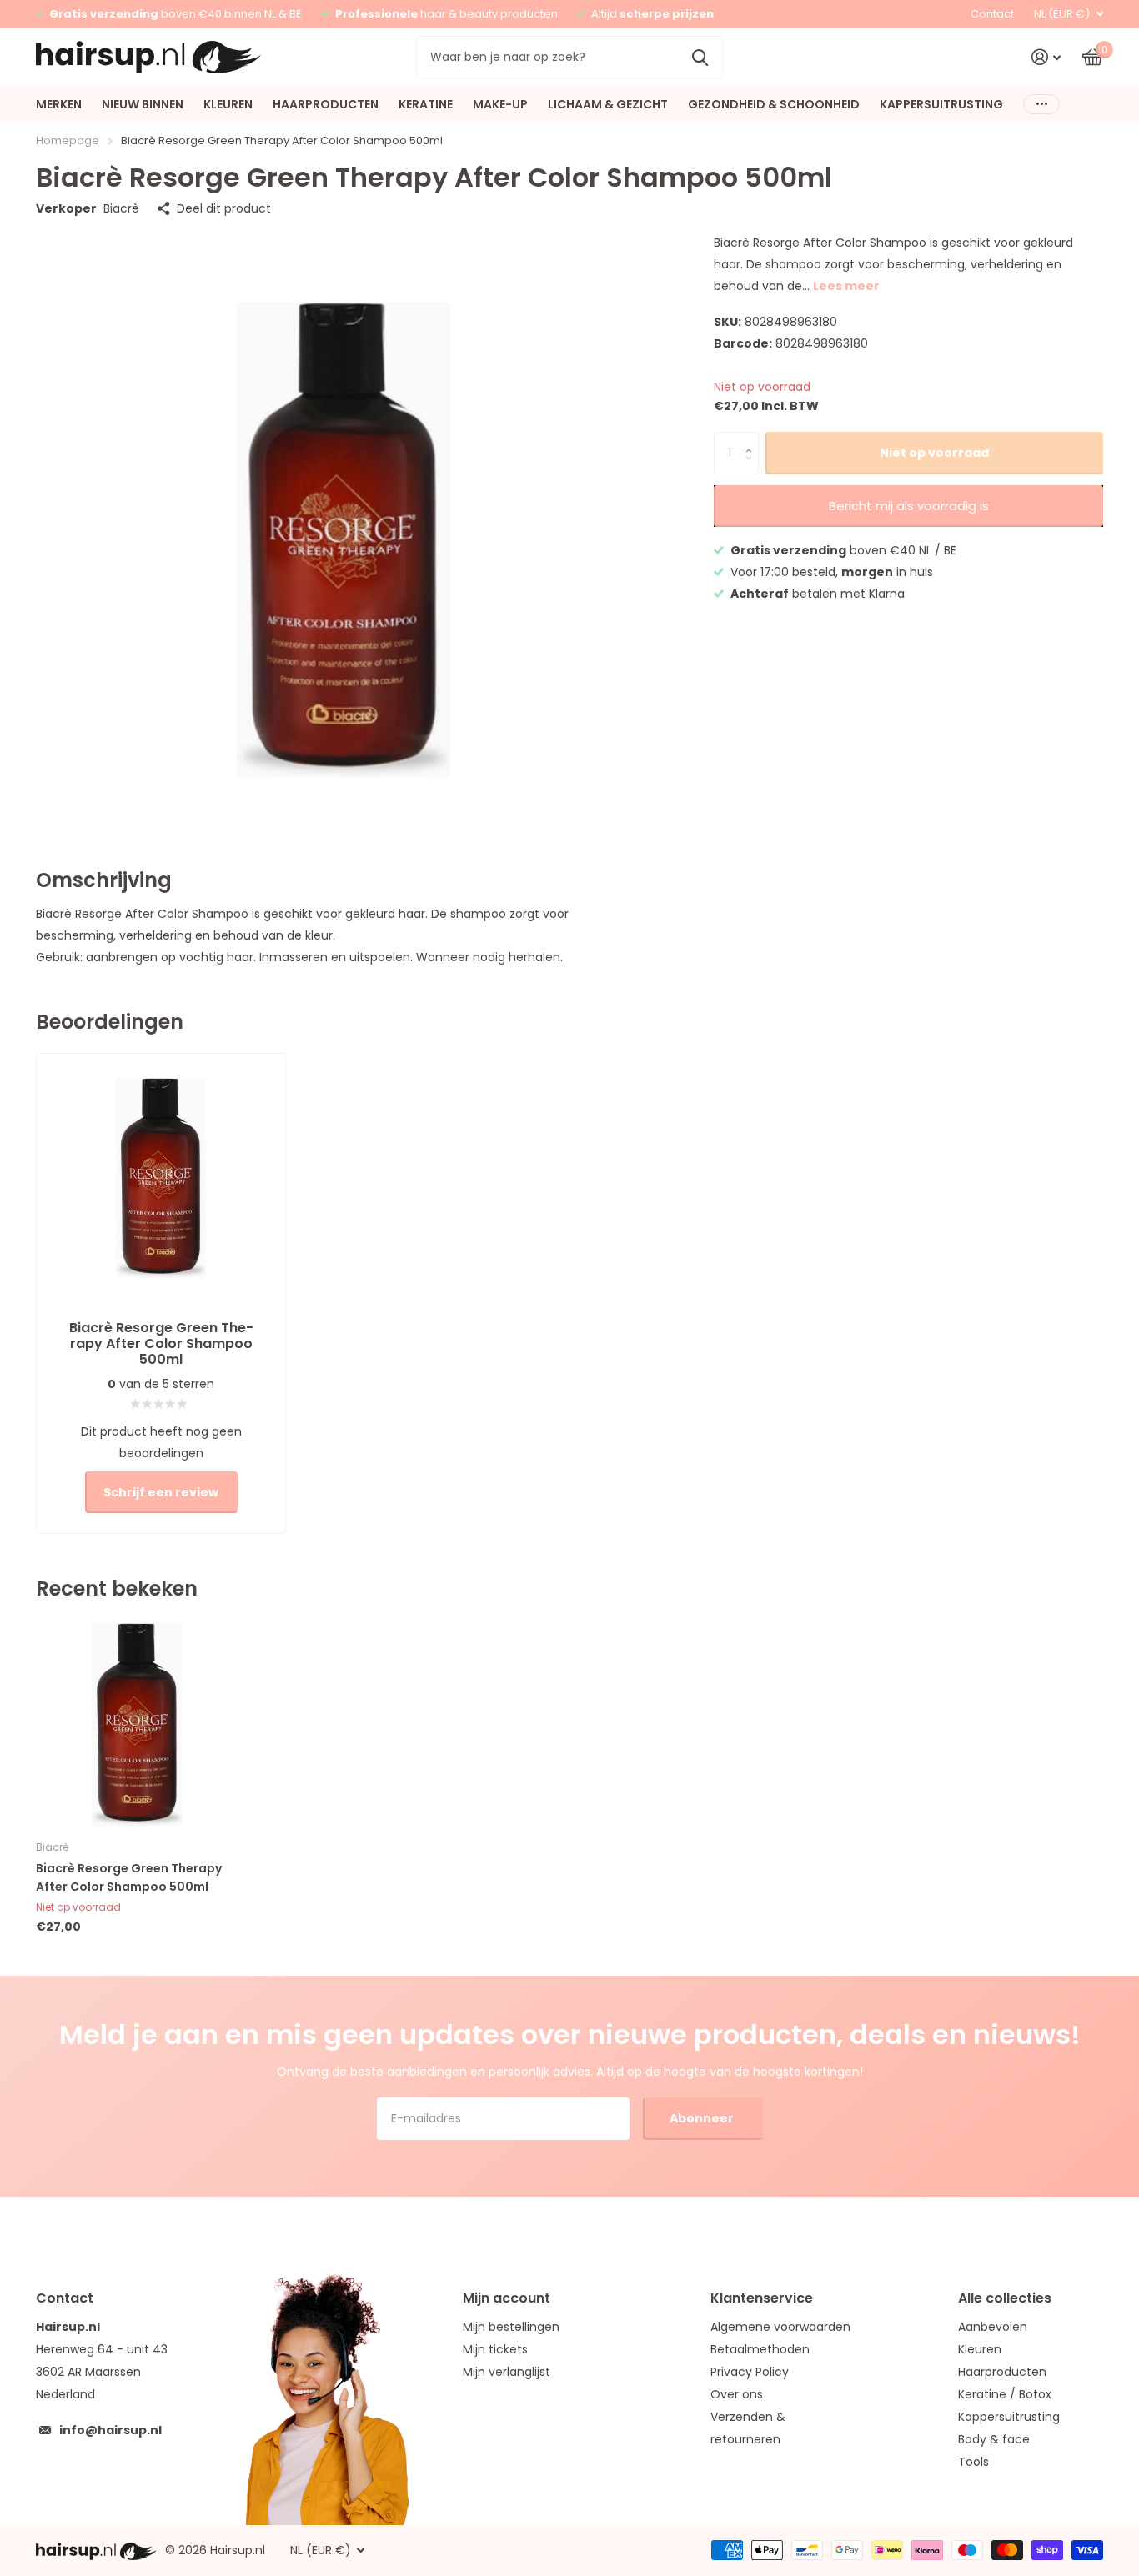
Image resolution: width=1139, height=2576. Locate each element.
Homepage (68, 140)
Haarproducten (1002, 2372)
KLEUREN (228, 104)
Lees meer (846, 286)
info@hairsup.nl (110, 2430)
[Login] (1046, 57)
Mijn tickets (495, 2349)
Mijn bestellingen (511, 2327)
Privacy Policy (750, 2372)
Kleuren (980, 2349)
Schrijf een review (161, 1492)
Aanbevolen (993, 2327)
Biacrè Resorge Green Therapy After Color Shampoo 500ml (129, 1877)
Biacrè (121, 208)
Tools (973, 2462)
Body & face (994, 2439)
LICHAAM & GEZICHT (608, 104)
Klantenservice (762, 2298)
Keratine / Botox (1005, 2394)
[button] (753, 438)
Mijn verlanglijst (507, 2372)
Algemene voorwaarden (780, 2327)
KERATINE (426, 104)
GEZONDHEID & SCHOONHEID (774, 104)
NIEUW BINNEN (143, 104)
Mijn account (507, 2298)
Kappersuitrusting (1009, 2417)
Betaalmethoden (760, 2349)
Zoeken (700, 57)
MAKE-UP (500, 104)
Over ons (737, 2394)
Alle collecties (1005, 2298)
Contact (992, 14)
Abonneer (703, 2118)
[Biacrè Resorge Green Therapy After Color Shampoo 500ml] (137, 1724)
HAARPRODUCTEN (326, 104)
